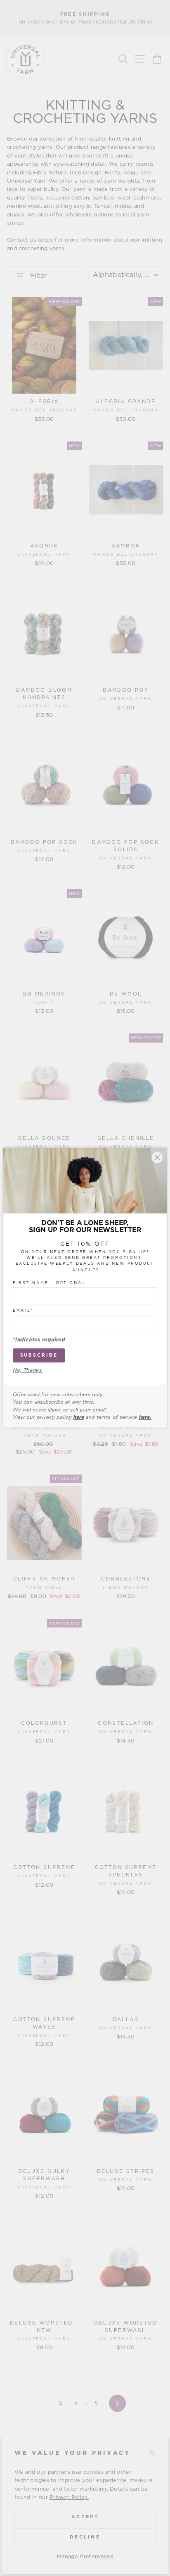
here (79, 1418)
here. (145, 1418)
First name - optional (49, 1283)
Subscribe (39, 1356)
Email (23, 1311)
